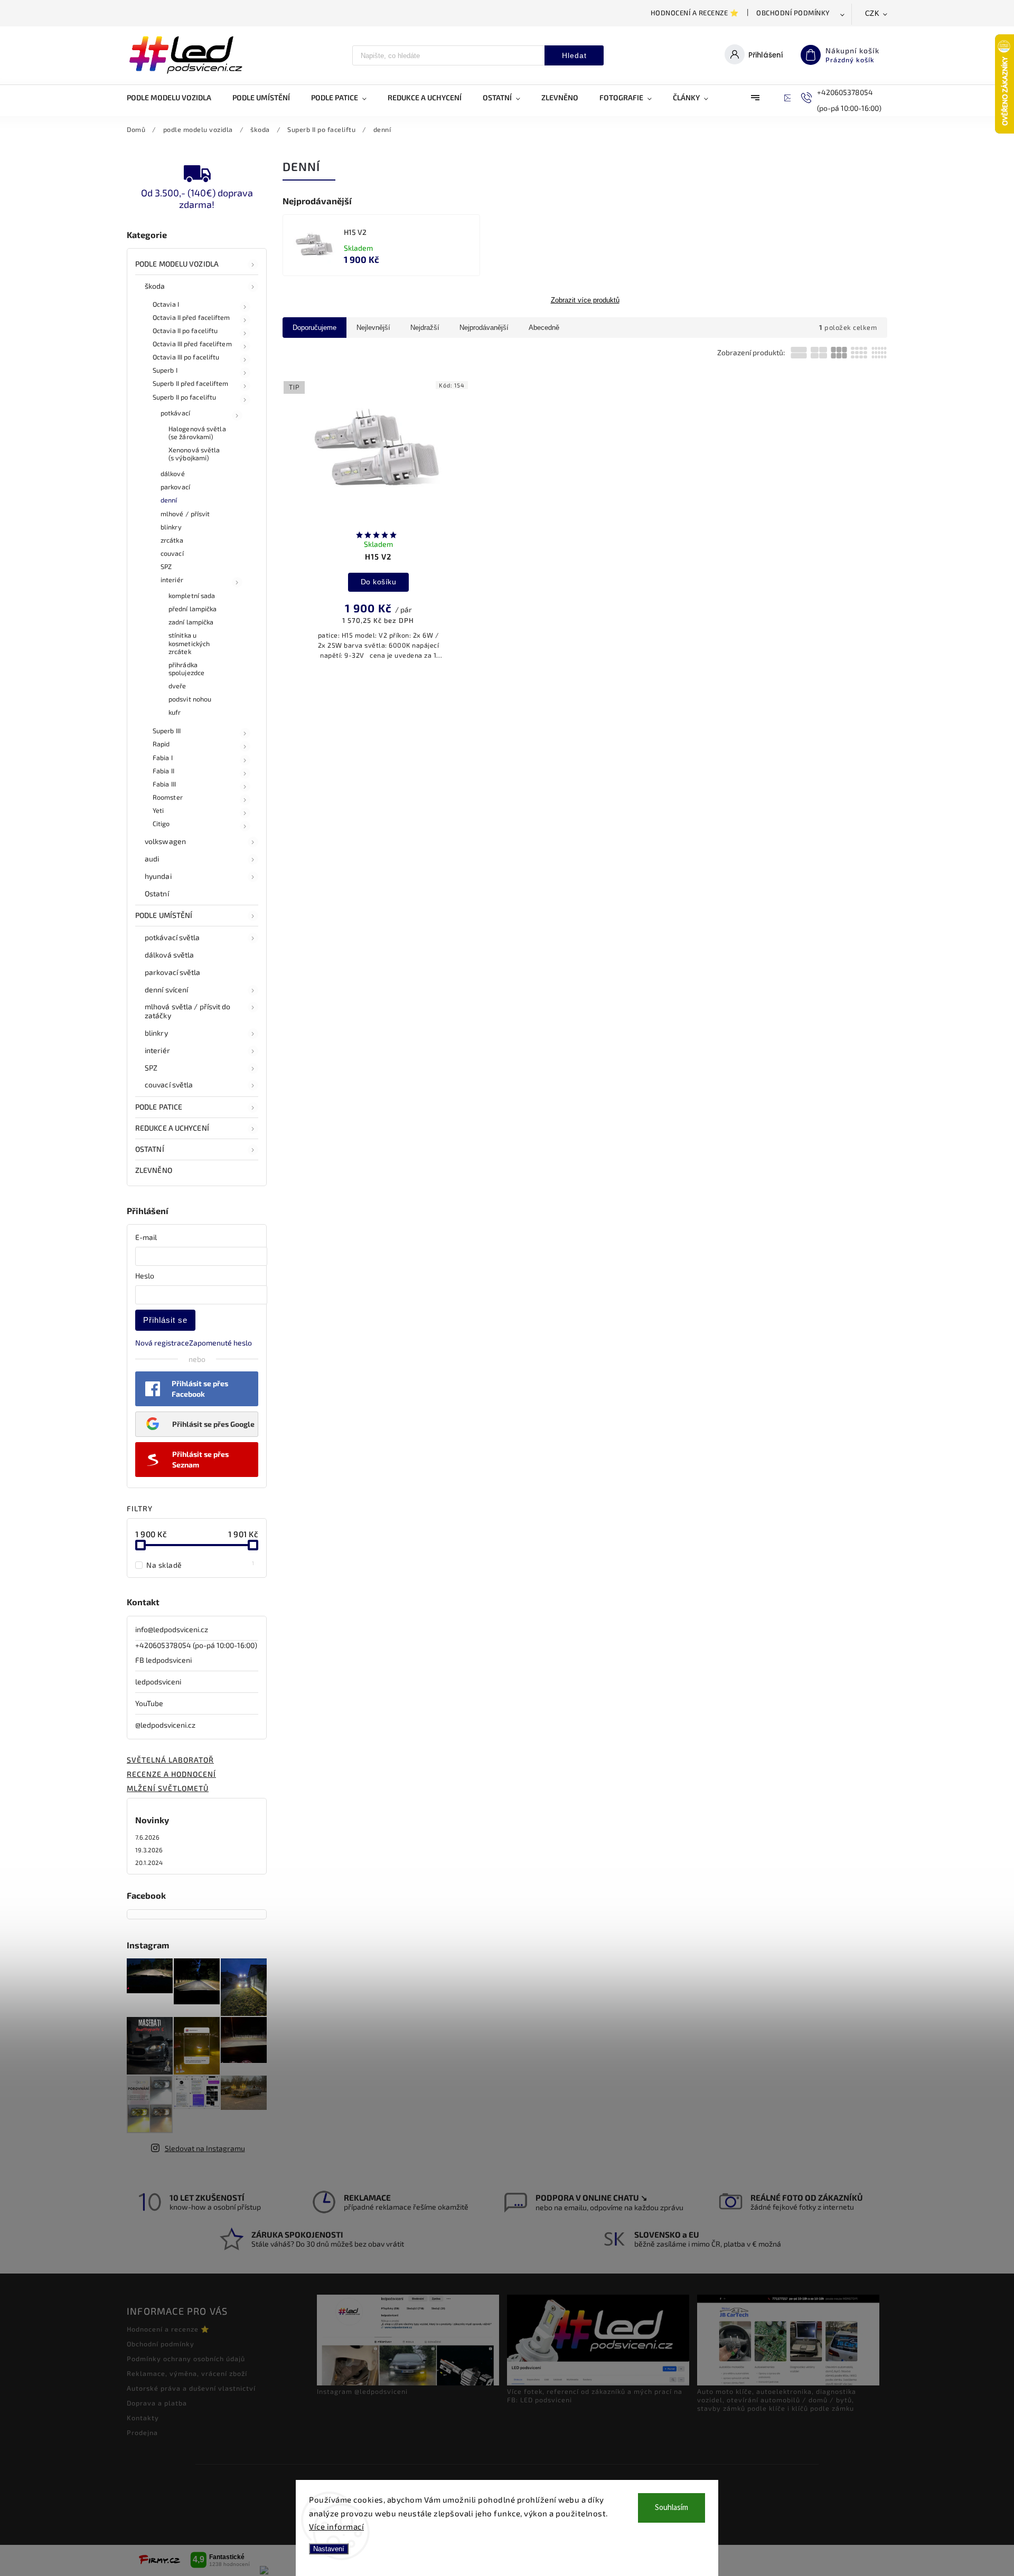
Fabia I (163, 757)
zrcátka (172, 540)
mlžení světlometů (168, 1788)
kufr (175, 712)
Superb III (167, 731)
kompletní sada (192, 595)
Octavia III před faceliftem (192, 344)
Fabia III (164, 784)
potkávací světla (172, 937)
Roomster (168, 797)
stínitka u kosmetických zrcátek (189, 643)
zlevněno (154, 1170)
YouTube (149, 1703)
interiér (172, 580)
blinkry (171, 527)
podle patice (159, 1107)
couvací (172, 553)
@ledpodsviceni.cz (165, 1725)
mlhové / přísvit (185, 514)
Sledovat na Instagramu (205, 2148)
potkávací (175, 413)
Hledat (574, 55)
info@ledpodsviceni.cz (172, 1629)
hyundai (158, 876)
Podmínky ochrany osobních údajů (186, 2359)
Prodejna (142, 2432)
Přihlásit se (165, 1320)
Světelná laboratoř (170, 1760)
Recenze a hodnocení (171, 1774)
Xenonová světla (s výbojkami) (194, 454)
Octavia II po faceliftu (185, 330)
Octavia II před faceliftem (191, 317)
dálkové (173, 473)
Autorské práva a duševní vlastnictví (191, 2388)
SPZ (166, 566)
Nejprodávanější (484, 328)
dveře (177, 686)
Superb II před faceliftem (191, 383)
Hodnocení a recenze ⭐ (695, 13)
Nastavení (329, 2549)
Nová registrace (162, 1343)
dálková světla (169, 955)
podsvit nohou (190, 699)
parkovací (175, 487)
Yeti (158, 810)
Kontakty (143, 2418)
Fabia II (163, 771)
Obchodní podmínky (793, 13)
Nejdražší (425, 328)
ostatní (150, 1149)
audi (152, 859)
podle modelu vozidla (177, 264)
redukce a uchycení (172, 1128)
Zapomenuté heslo (220, 1343)
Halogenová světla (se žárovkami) (197, 433)
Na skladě (200, 1565)
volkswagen (165, 841)
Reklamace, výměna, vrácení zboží (187, 2373)
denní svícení (166, 989)
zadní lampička (191, 622)
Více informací (336, 2526)
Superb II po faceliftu (184, 397)
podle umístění (164, 915)
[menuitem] (174, 98)
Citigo (161, 823)
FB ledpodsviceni (163, 1660)
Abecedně (544, 328)
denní (169, 500)
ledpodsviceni (158, 1682)
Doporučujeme (314, 328)
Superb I (165, 370)
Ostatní (157, 893)
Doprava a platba (157, 2403)
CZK (872, 13)
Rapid (161, 744)
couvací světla (169, 1085)
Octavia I (166, 304)
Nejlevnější (373, 328)
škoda (155, 286)
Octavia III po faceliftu (186, 357)
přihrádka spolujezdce (186, 669)
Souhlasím (672, 2508)
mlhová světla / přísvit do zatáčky (188, 1011)
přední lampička (193, 609)
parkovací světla (173, 972)
